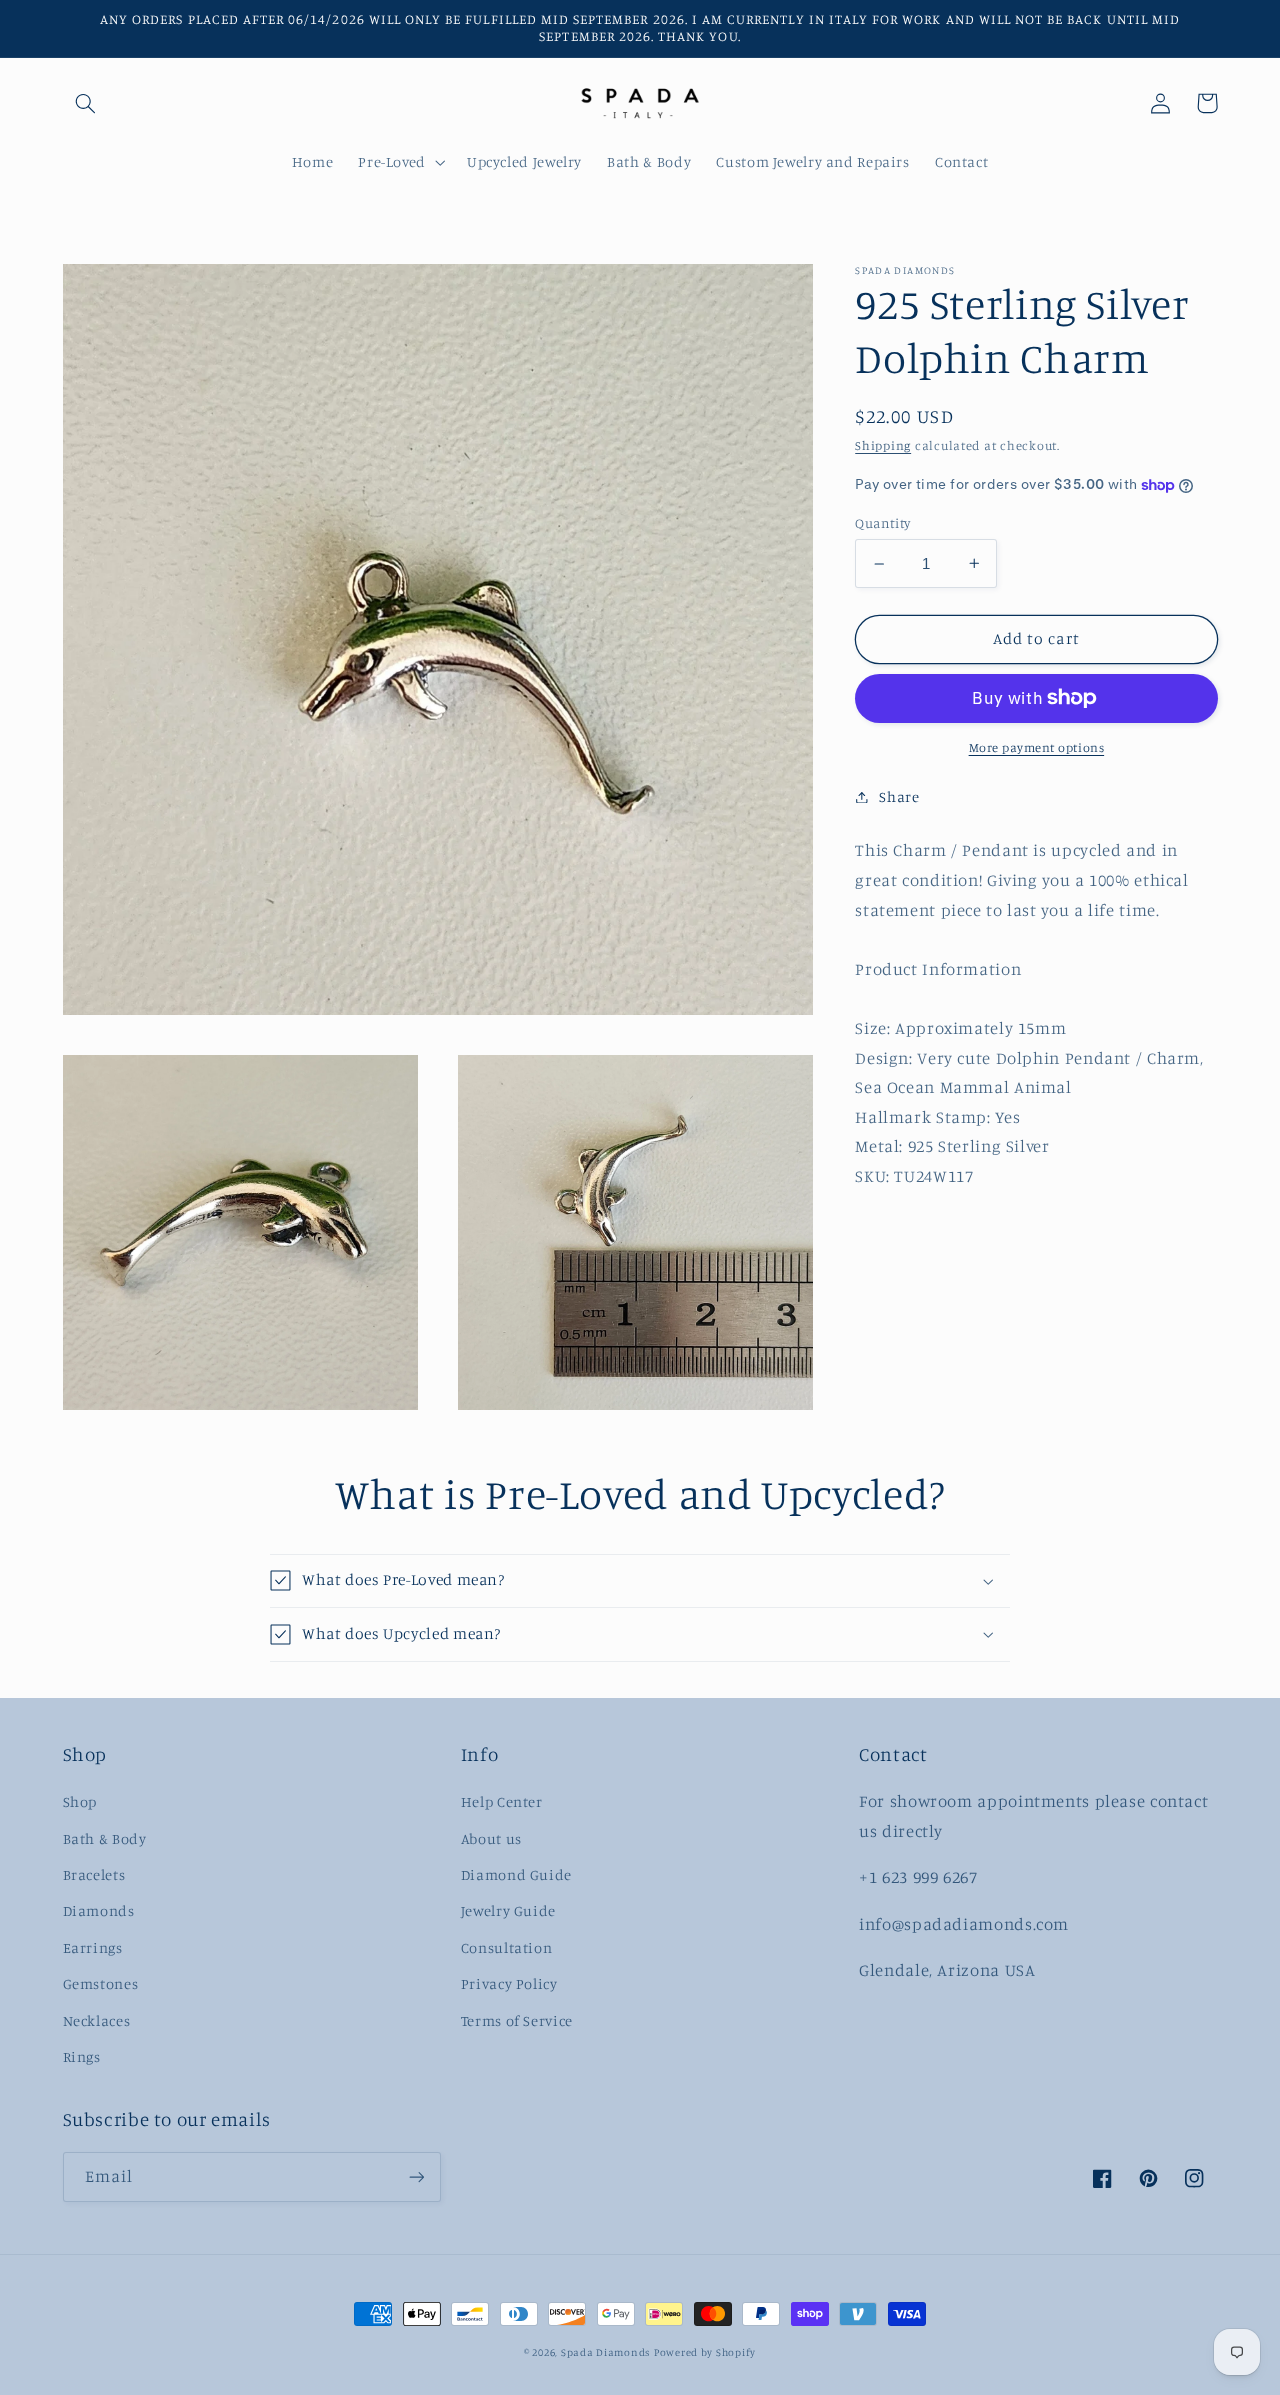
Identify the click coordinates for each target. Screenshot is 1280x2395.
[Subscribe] (416, 2176)
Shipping (883, 445)
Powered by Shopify (705, 2352)
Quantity (882, 523)
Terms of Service (517, 2020)
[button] (86, 103)
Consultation (507, 1947)
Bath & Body (105, 1838)
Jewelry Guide (508, 1910)
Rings (82, 2056)
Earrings (93, 1947)
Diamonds (99, 1910)
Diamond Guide (516, 1874)
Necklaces (97, 2020)
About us (491, 1838)
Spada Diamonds (605, 2352)
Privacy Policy (509, 1983)
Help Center (502, 1801)
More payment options (1037, 747)
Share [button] (899, 796)
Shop (80, 1801)
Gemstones (101, 1983)
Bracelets (94, 1874)
